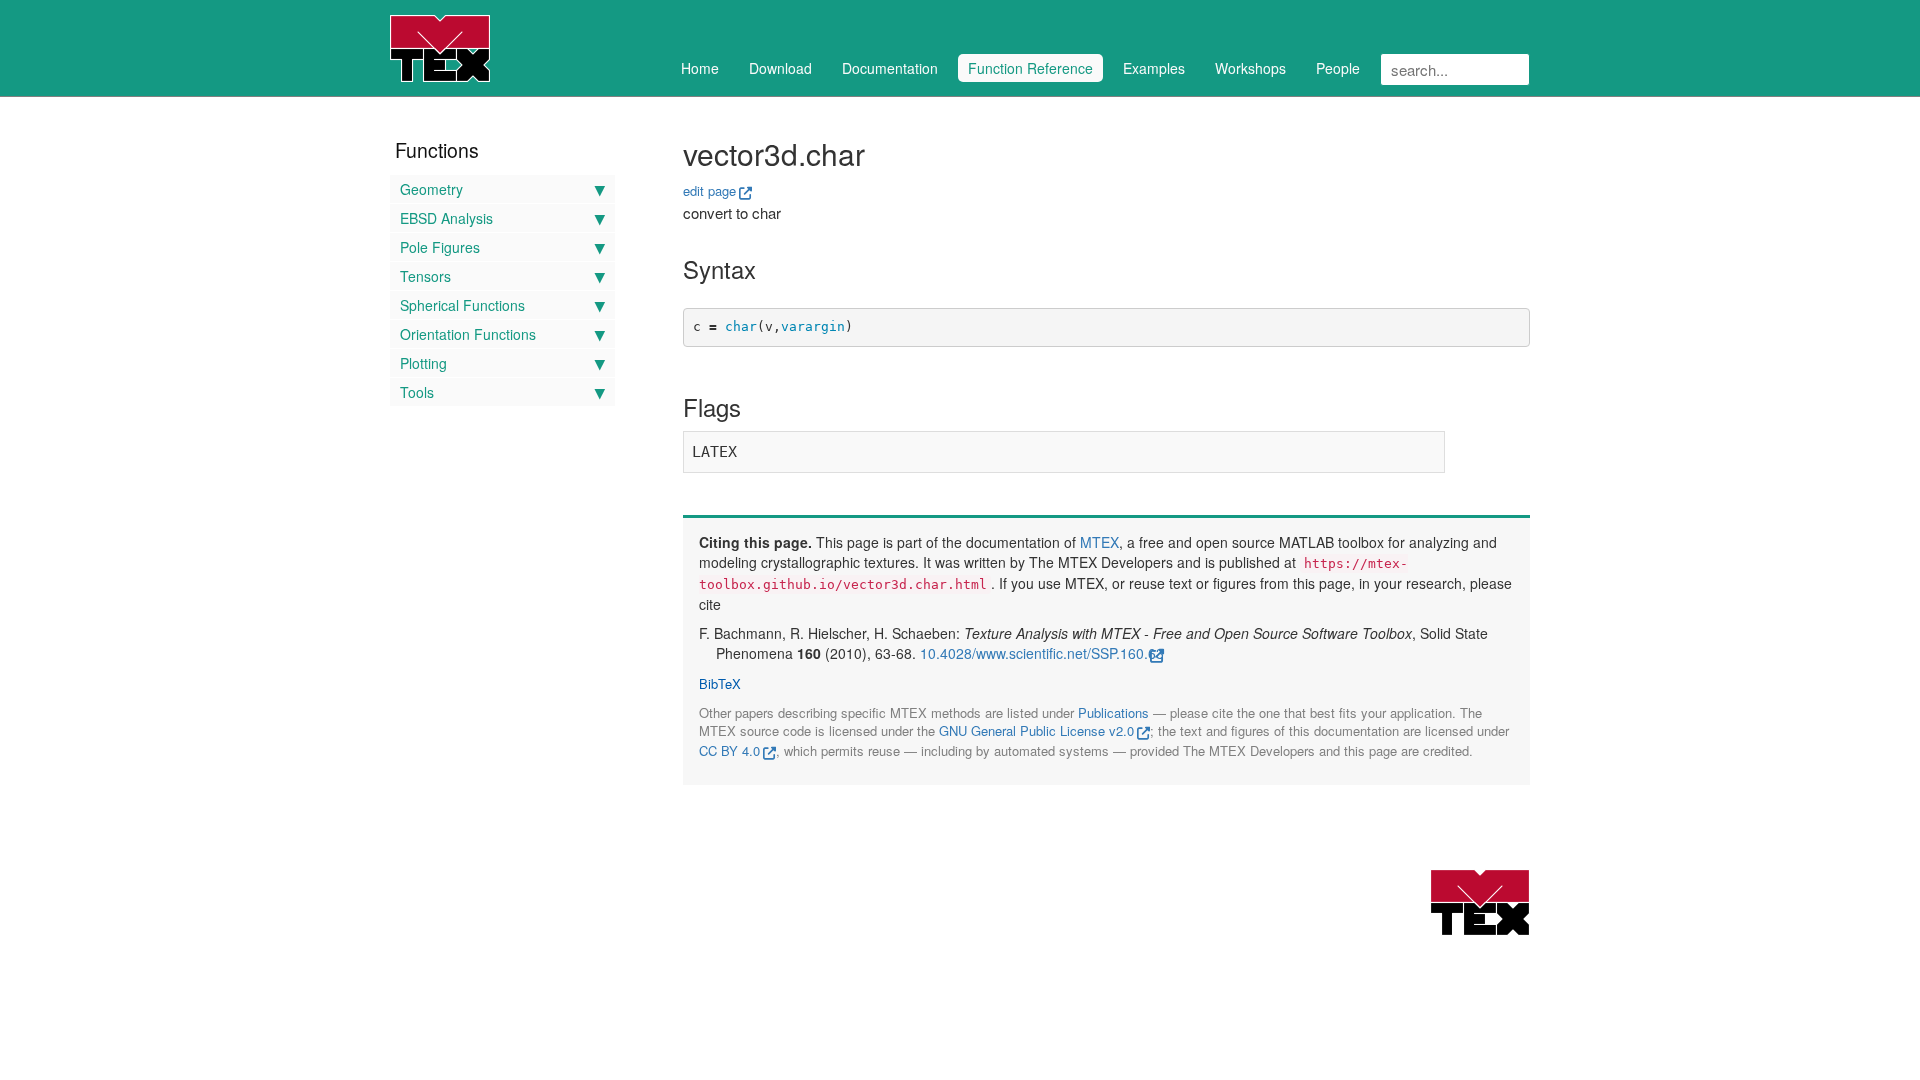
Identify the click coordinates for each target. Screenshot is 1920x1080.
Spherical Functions (462, 305)
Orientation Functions (468, 334)
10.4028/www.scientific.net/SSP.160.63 (1042, 653)
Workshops (1250, 68)
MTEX (1099, 542)
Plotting (423, 363)
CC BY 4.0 (729, 750)
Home (700, 68)
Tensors (425, 276)
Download (780, 68)
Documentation (890, 68)
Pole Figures (440, 247)
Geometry (431, 189)
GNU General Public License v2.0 (1036, 730)
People (1338, 68)
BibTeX (720, 684)
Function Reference (1030, 68)
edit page (709, 190)
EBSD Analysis (446, 218)
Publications (1113, 712)
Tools (417, 392)
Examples (1154, 68)
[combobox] (1455, 69)
